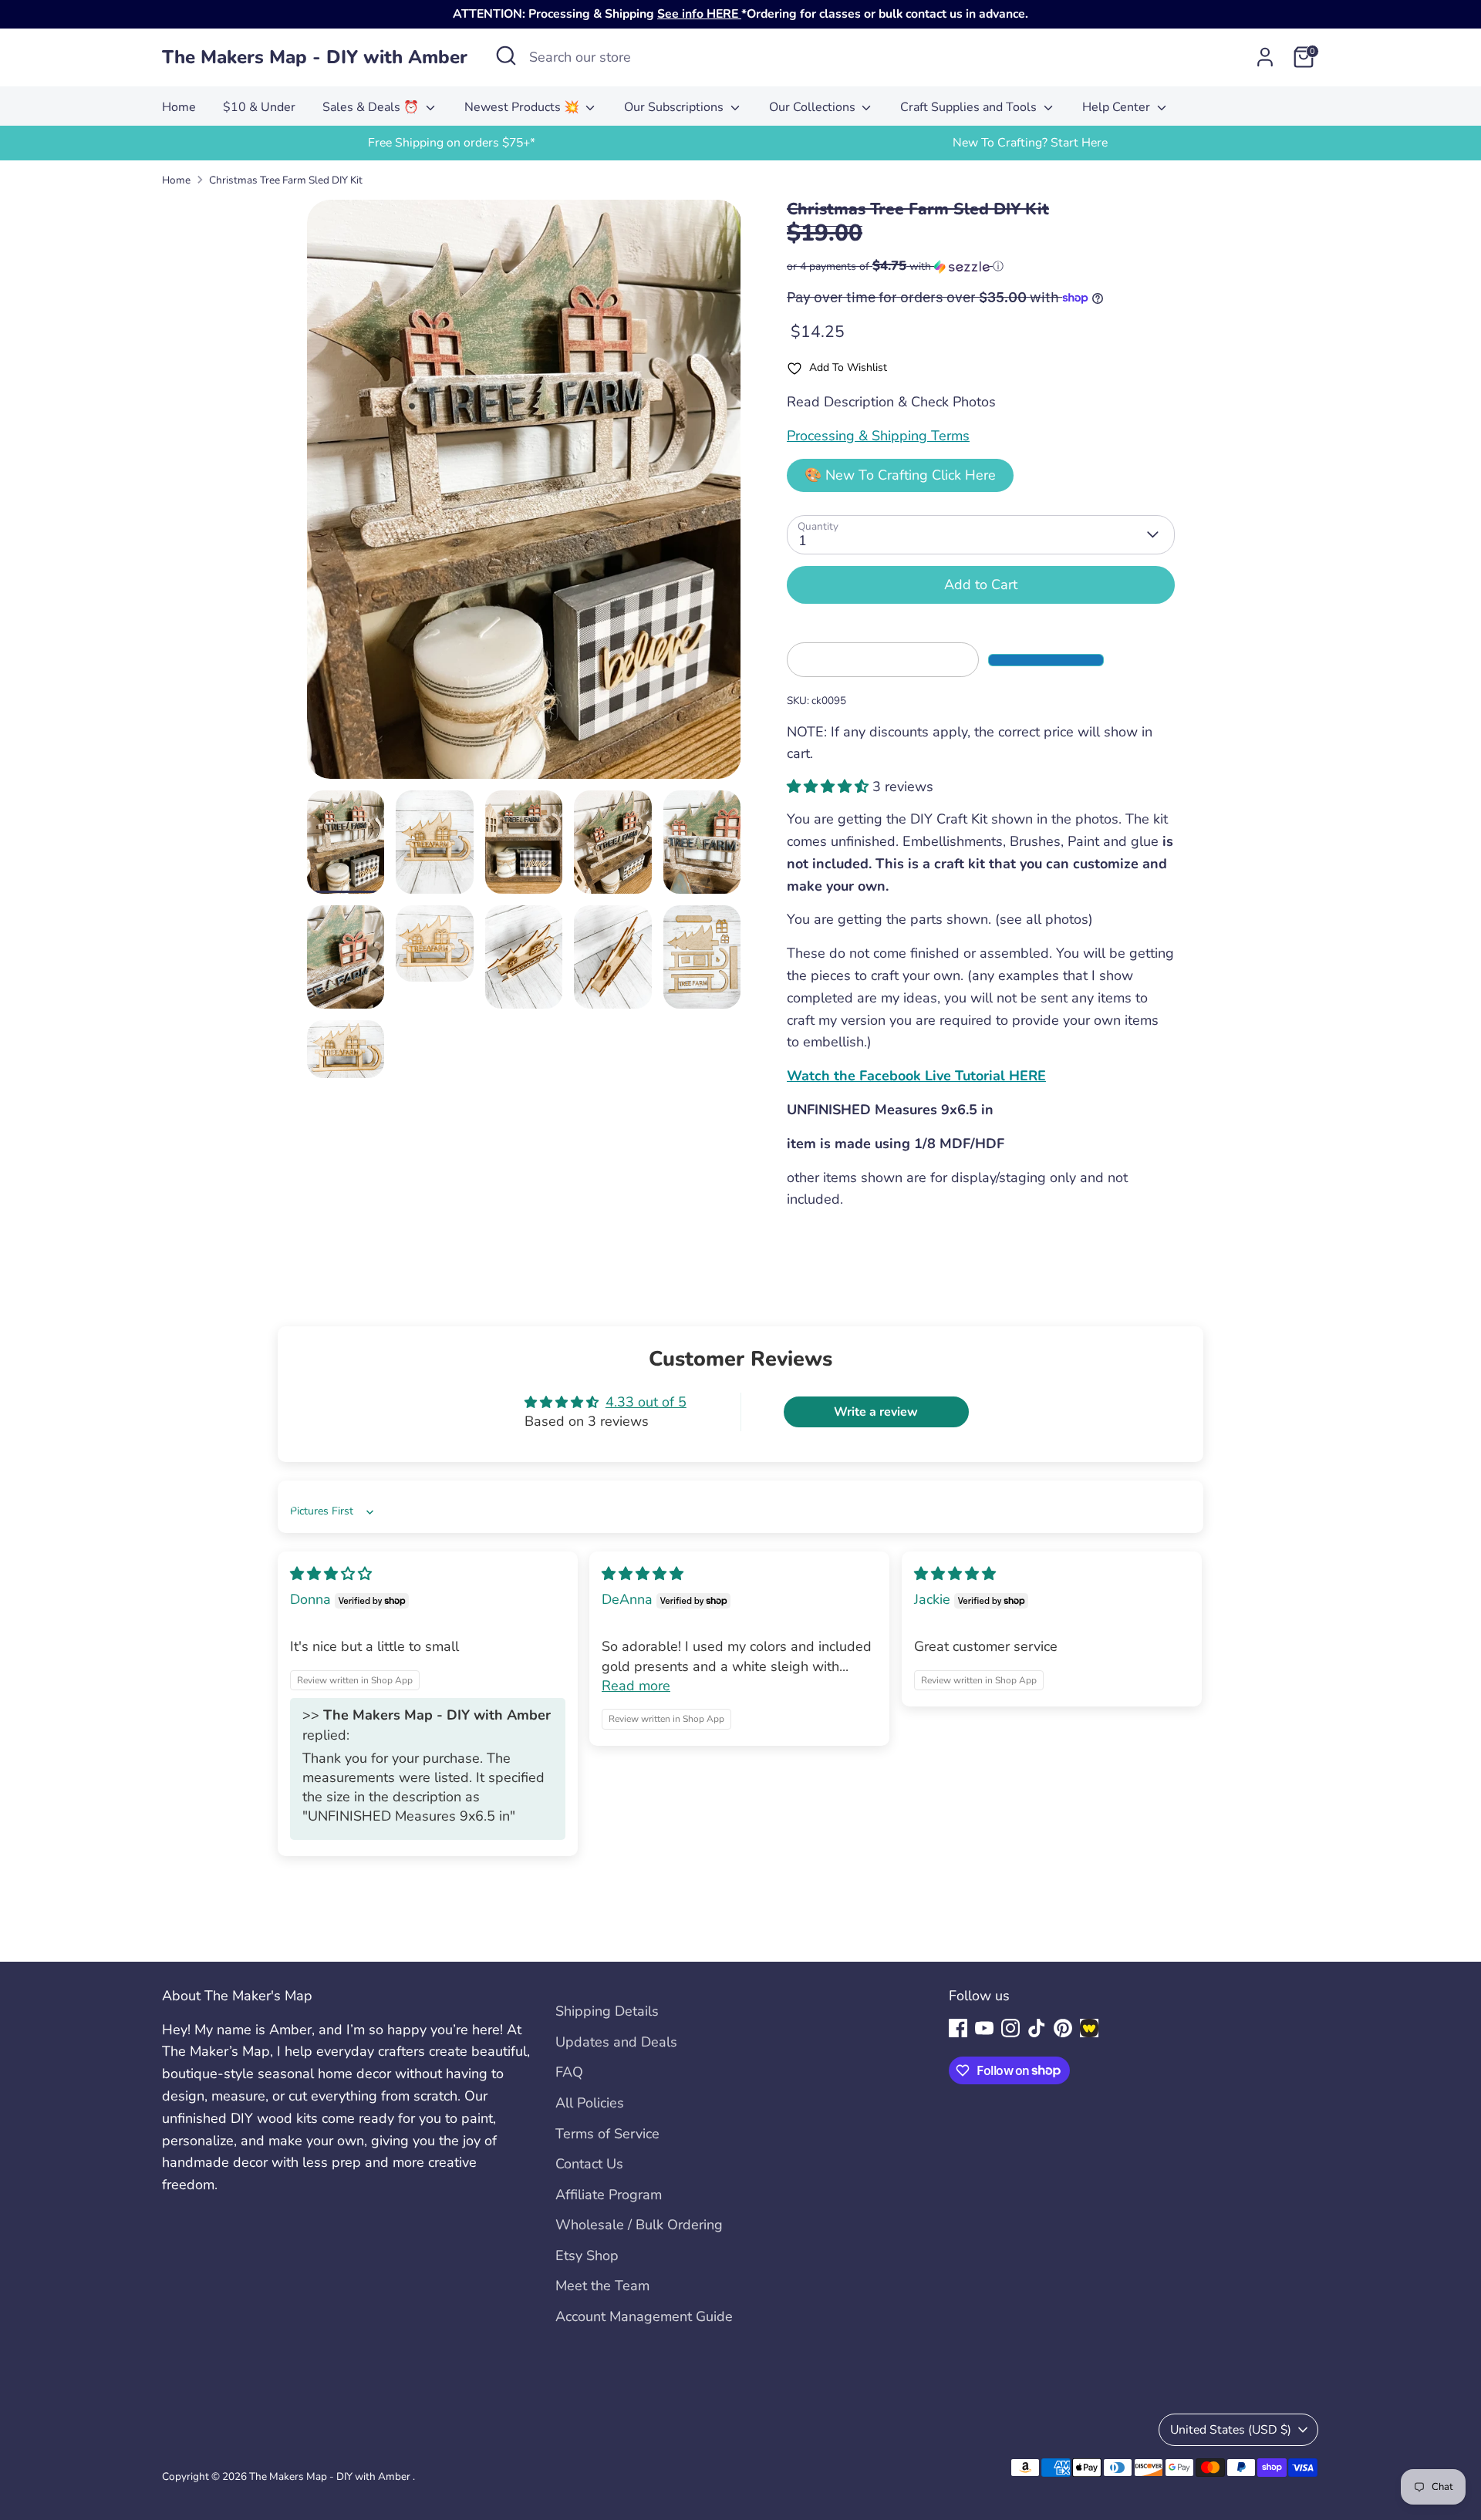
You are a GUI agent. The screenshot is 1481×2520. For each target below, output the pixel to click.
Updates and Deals (616, 2042)
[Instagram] (1010, 2028)
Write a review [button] (876, 1412)
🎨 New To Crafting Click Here (900, 475)
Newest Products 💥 (523, 107)
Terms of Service (607, 2134)
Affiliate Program (609, 2195)
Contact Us (589, 2164)
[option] (451, 143)
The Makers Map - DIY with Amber (315, 57)
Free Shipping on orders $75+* (452, 143)
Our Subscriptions (675, 107)
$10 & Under (259, 107)
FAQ (569, 2072)
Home (179, 107)
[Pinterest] (1063, 2028)
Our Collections (814, 107)
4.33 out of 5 (646, 1402)
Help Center (1118, 107)
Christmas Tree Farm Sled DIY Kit (286, 180)
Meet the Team (602, 2286)
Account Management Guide (644, 2316)
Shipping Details (607, 2011)
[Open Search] (506, 56)
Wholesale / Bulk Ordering (639, 2225)
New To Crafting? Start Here (1030, 143)
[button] (981, 266)
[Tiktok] (1037, 2028)
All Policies (590, 2103)
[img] (331, 1574)
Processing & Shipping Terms (878, 436)
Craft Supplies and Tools (970, 107)
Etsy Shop (587, 2256)
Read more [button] (636, 1686)
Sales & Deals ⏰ (372, 107)
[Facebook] (958, 2028)
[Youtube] (984, 2028)
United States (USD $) (1231, 2430)
